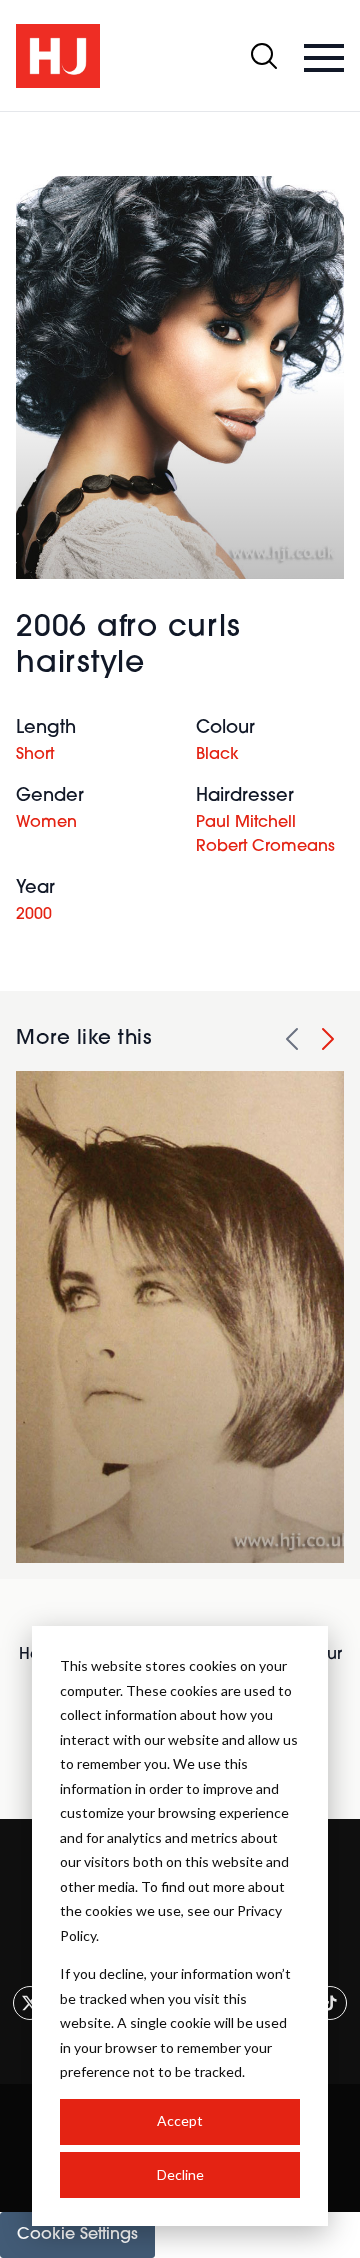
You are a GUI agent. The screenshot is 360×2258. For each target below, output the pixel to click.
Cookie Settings (77, 2235)
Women (46, 823)
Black (217, 755)
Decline (180, 2174)
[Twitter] (30, 2003)
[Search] (264, 56)
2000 (34, 915)
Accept (180, 2120)
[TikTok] (330, 2003)
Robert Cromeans (265, 847)
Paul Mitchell (246, 823)
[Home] (58, 56)
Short (35, 755)
